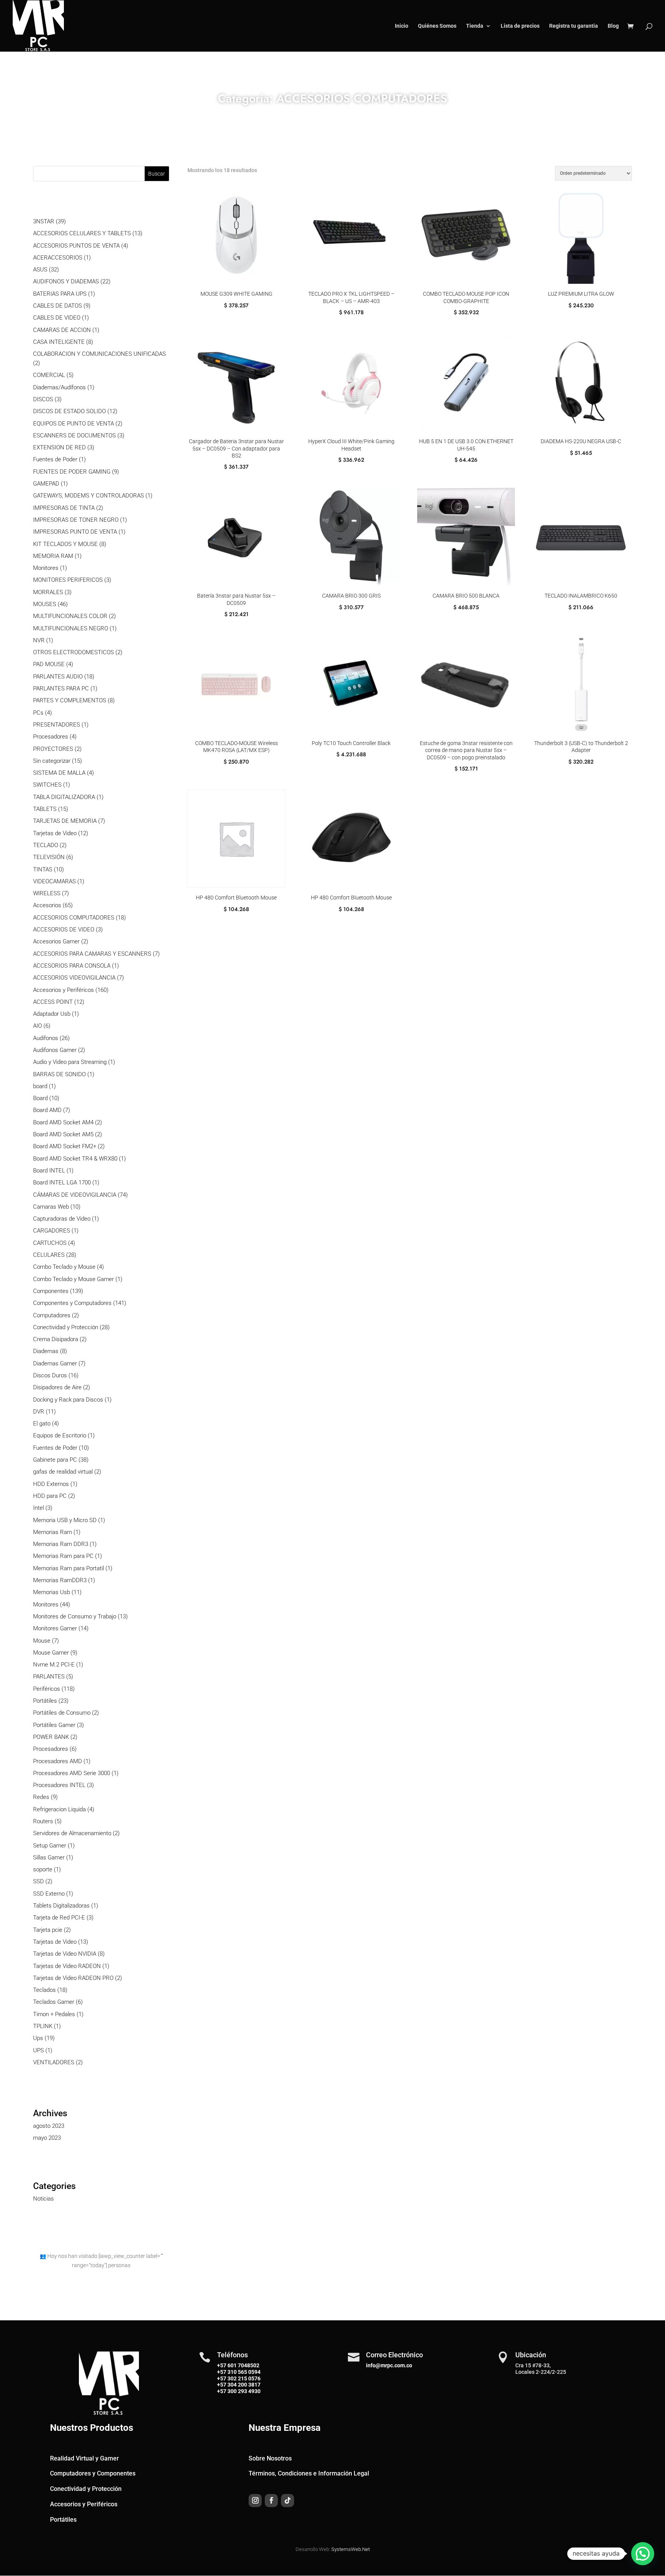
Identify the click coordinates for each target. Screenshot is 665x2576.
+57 (222, 2372)
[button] (643, 2554)
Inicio (402, 26)
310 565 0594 (243, 2372)
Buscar (157, 174)
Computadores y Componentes (93, 2473)
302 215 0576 (243, 2378)
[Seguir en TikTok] (287, 2501)
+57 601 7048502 (238, 2365)
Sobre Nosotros (270, 2458)
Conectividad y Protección (86, 2489)
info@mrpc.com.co (389, 2365)
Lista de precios (520, 26)
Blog (613, 26)
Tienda (475, 26)
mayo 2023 (47, 2138)
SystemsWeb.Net (351, 2549)
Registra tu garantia (574, 26)
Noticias (43, 2199)
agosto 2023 (49, 2126)
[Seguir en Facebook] (271, 2501)
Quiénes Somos (437, 26)
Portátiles (63, 2520)
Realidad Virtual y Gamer (84, 2458)
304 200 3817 (243, 2385)
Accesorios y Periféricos (84, 2504)
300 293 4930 (243, 2391)
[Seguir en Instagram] (255, 2501)
